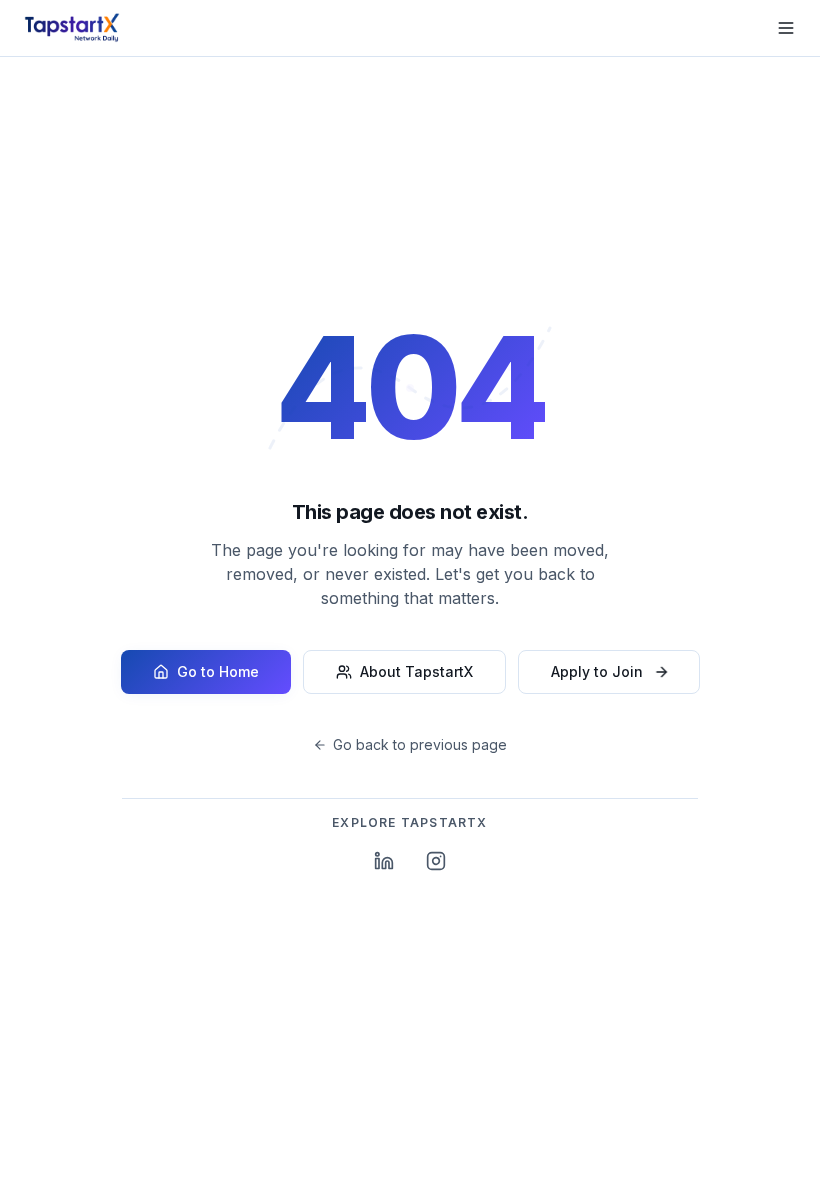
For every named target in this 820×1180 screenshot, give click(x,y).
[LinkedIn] (384, 861)
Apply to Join (597, 671)
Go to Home (218, 671)
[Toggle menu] (786, 28)
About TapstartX (416, 671)
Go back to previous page (420, 744)
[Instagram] (436, 861)
